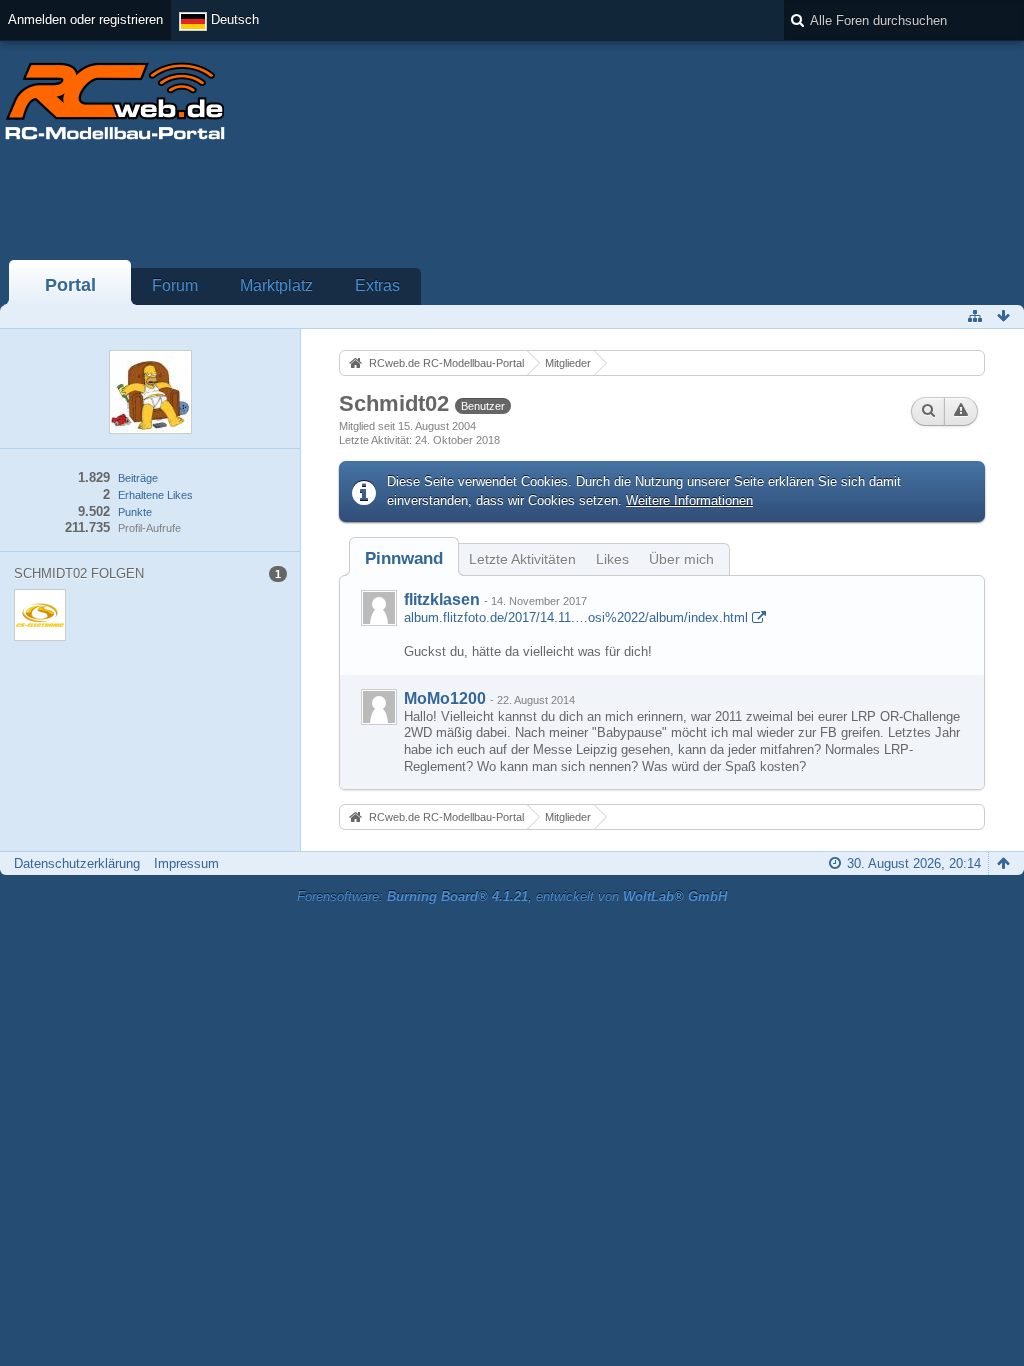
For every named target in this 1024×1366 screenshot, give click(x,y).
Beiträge (138, 478)
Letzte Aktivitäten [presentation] (522, 559)
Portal (70, 285)
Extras (377, 285)
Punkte (135, 512)
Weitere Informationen (689, 500)
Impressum (186, 863)
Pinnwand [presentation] (404, 558)
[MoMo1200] (379, 707)
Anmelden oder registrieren (85, 19)
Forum (175, 285)
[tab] (404, 558)
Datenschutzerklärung (77, 863)
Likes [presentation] (612, 559)
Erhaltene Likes (155, 495)
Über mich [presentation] (681, 559)
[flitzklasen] (379, 608)
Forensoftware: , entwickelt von (512, 896)
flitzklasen (442, 599)
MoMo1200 (445, 698)
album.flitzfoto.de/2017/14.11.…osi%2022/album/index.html (576, 617)
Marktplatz (276, 285)
